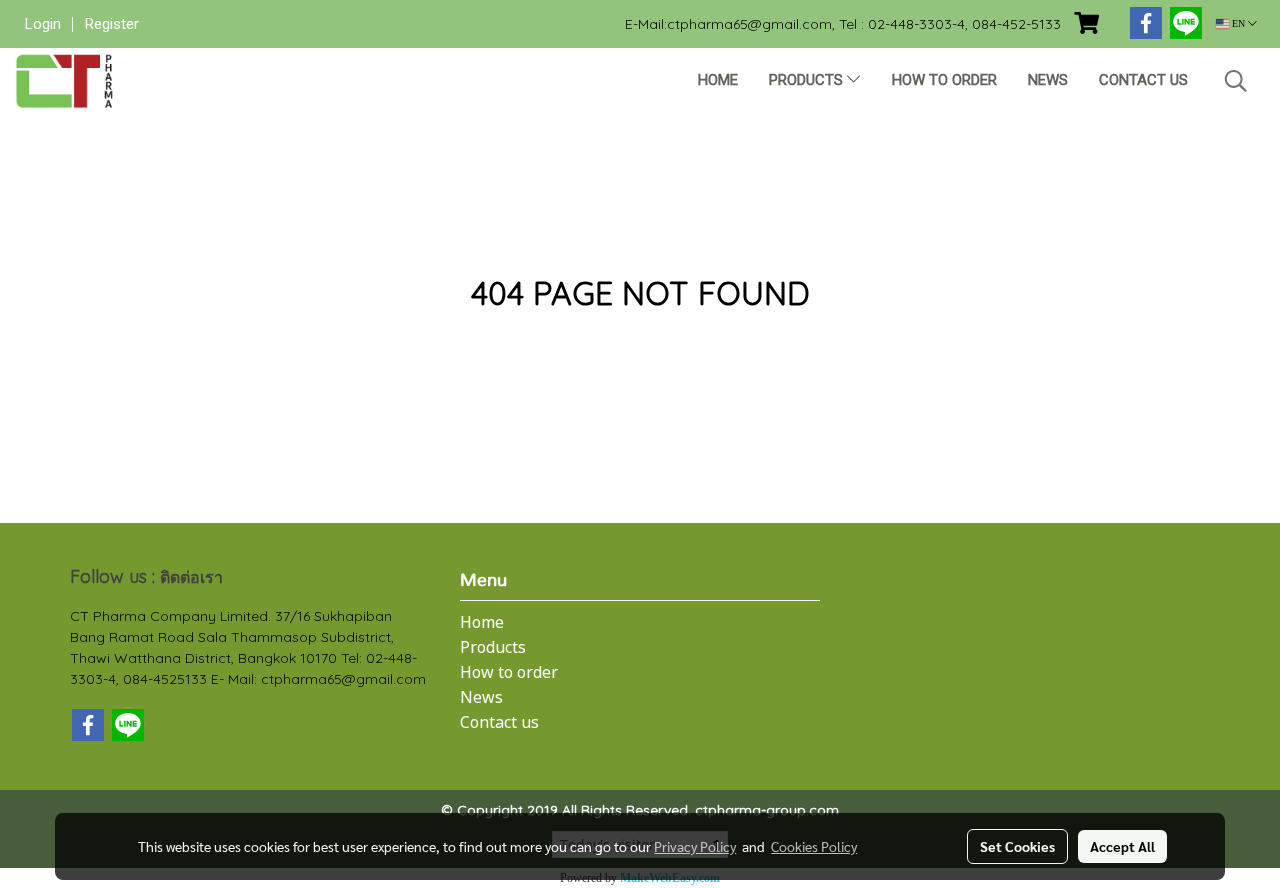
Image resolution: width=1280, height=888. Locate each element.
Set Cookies (1017, 846)
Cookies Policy (814, 846)
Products (808, 80)
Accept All (1122, 846)
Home (718, 80)
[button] (1236, 81)
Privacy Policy (695, 846)
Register (112, 24)
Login (43, 24)
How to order (944, 80)
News (1048, 80)
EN (1238, 23)
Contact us (1143, 80)
